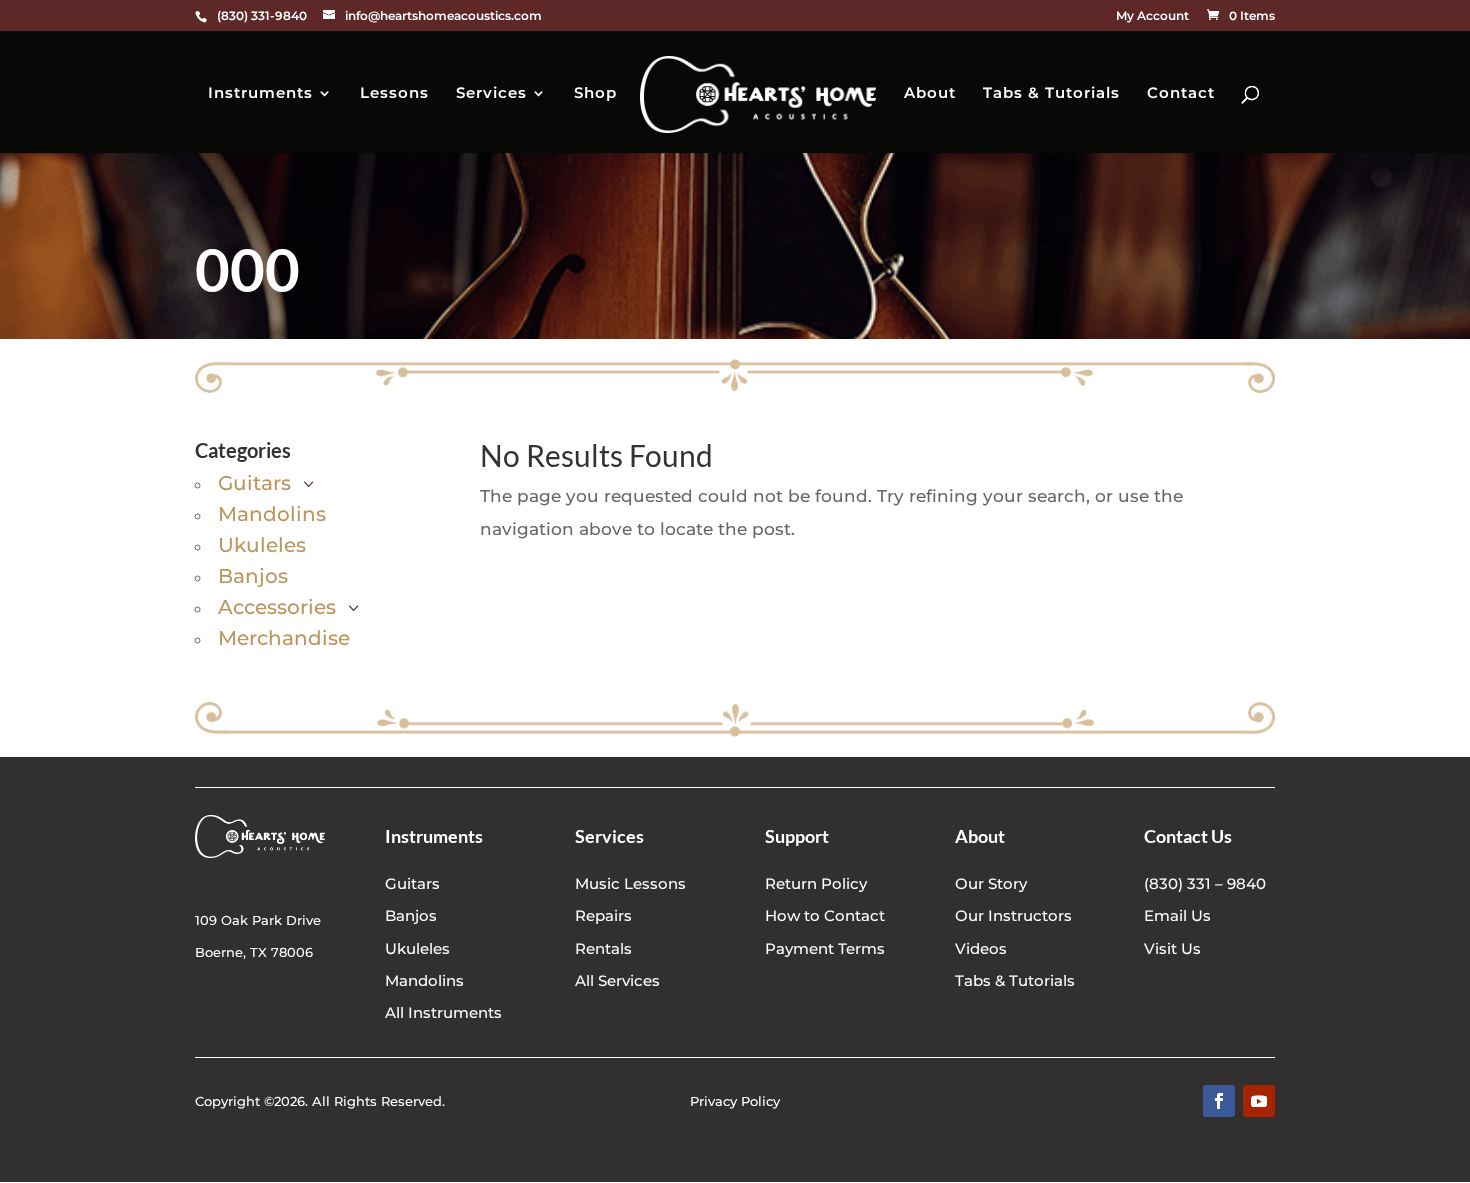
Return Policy (816, 883)
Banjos (411, 915)
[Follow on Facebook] (1219, 1101)
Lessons (394, 94)
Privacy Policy (735, 1101)
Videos (981, 948)
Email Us (1177, 915)
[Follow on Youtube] (1259, 1101)
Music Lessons (630, 883)
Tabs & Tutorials (1051, 94)
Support (797, 836)
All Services (617, 980)
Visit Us (1172, 948)
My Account (1152, 16)
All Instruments (443, 1012)
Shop (595, 94)
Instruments (260, 94)
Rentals (603, 948)
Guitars (412, 883)
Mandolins (424, 980)
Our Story (991, 883)
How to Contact (825, 915)
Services (491, 94)
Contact (1181, 94)
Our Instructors (1013, 915)
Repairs (603, 915)
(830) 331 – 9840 (1205, 883)
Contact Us (1188, 836)
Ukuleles (417, 948)
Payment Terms (825, 948)
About (930, 94)
